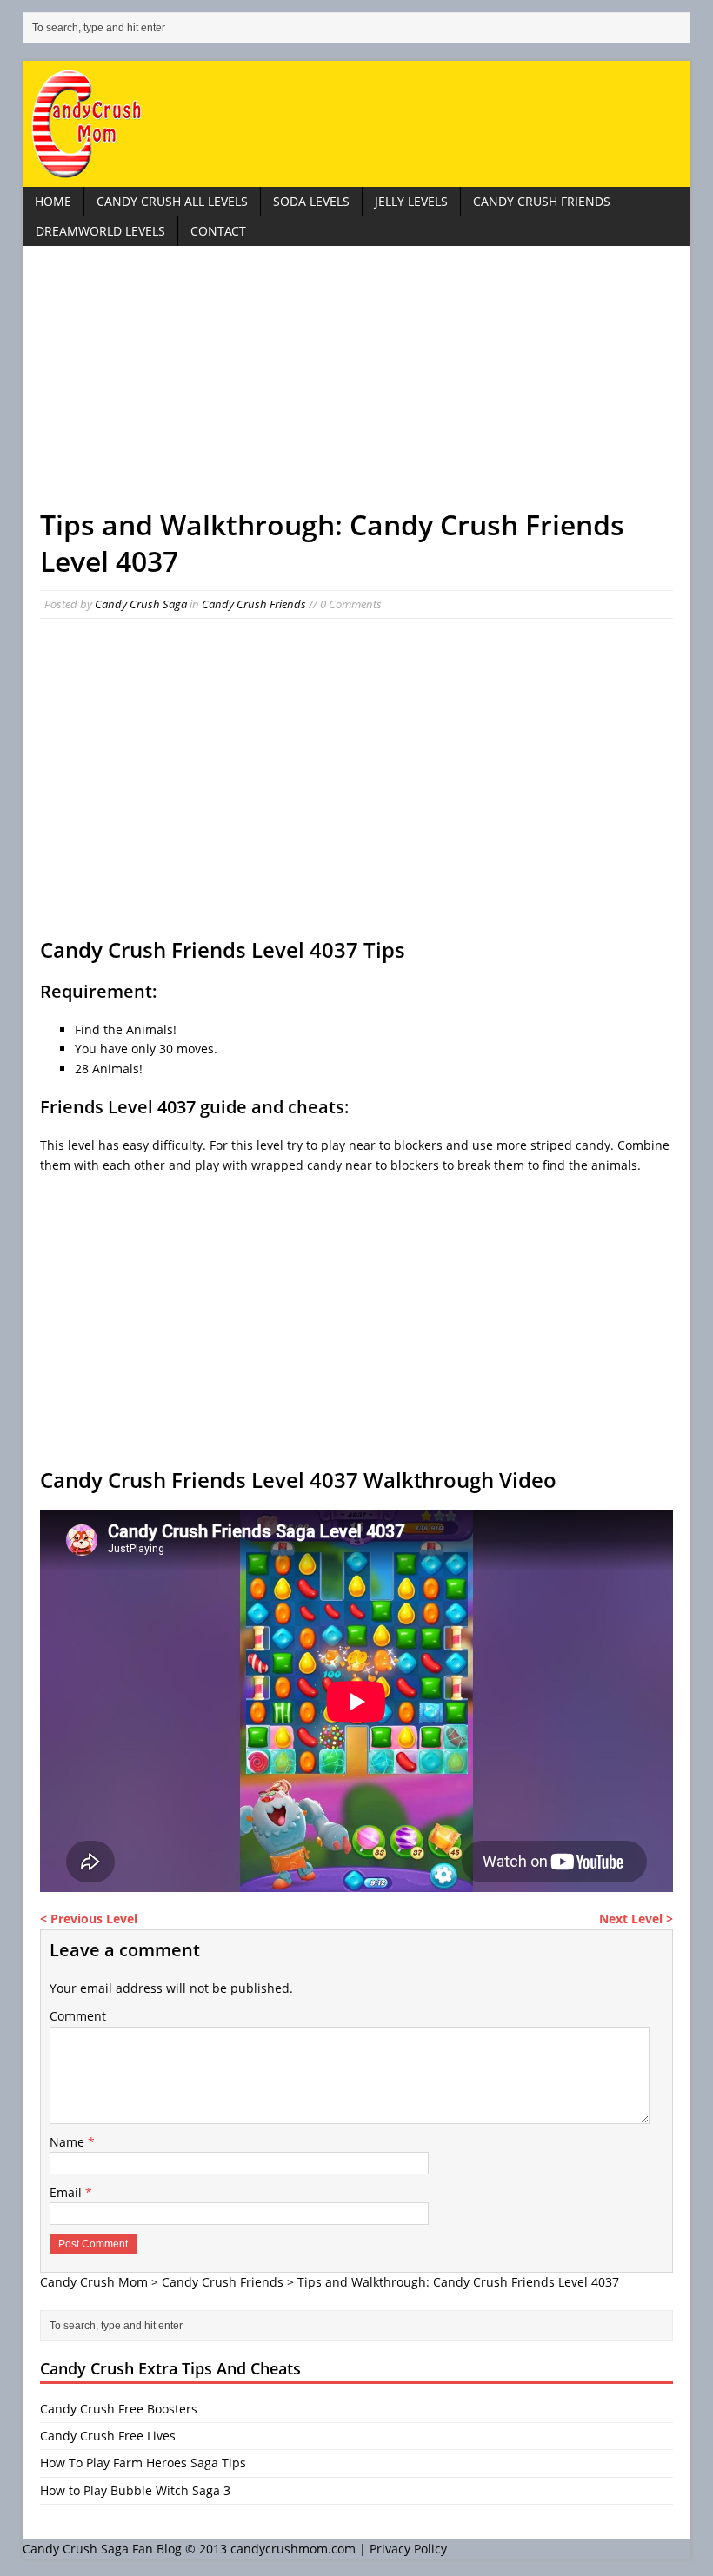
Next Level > (636, 1919)
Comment (78, 2016)
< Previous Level (89, 1919)
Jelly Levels (411, 201)
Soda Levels (311, 201)
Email (67, 2192)
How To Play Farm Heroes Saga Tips (143, 2463)
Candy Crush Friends (542, 201)
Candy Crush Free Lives (108, 2436)
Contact (218, 231)
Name (69, 2142)
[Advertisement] (356, 385)
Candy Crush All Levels (172, 201)
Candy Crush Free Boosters (119, 2409)
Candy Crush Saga (141, 604)
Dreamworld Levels (100, 231)
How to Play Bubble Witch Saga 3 (135, 2490)
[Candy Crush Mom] (356, 124)
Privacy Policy (408, 2549)
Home (53, 201)
